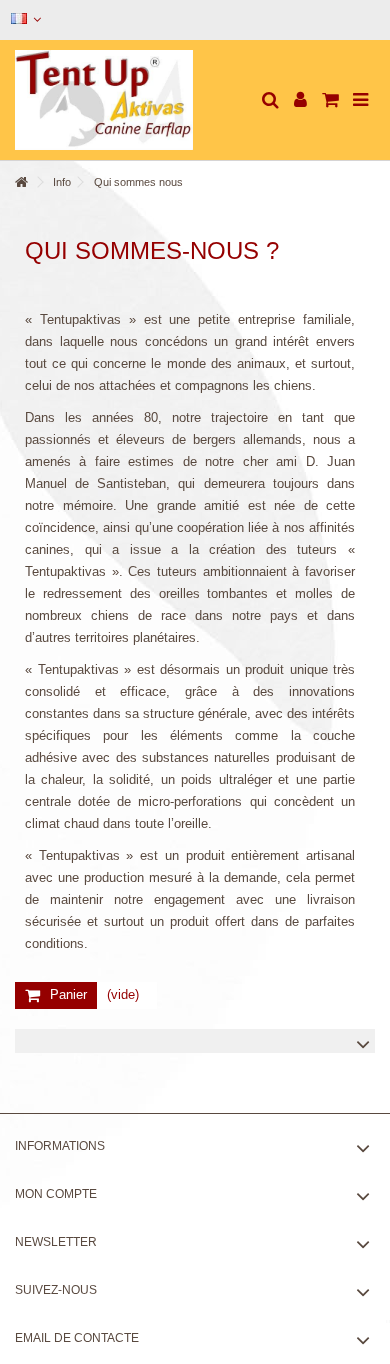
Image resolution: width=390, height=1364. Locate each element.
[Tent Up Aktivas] (130, 100)
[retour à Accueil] (21, 182)
